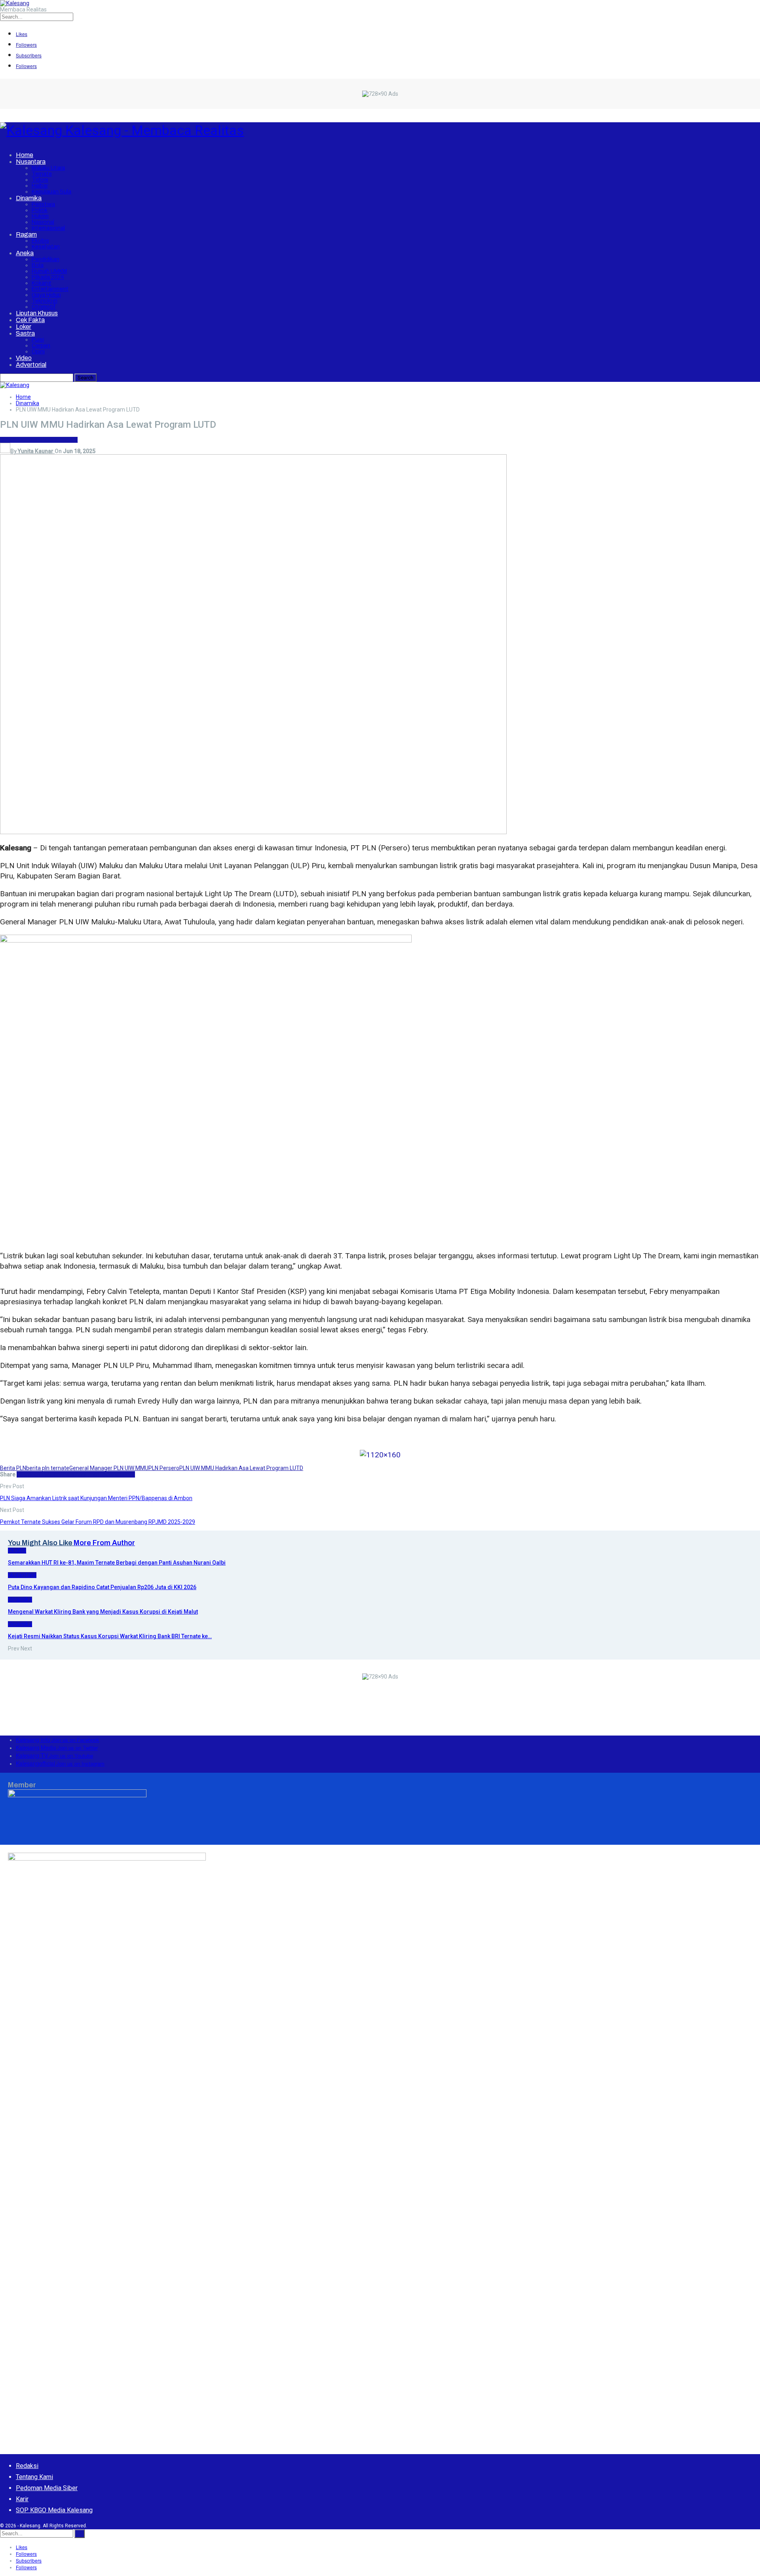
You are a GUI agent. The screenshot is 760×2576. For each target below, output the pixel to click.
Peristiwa (43, 204)
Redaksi (27, 2466)
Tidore (40, 180)
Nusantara (31, 162)
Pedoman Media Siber (47, 2488)
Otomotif (44, 307)
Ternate (42, 174)
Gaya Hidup (46, 295)
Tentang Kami (34, 2477)
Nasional (43, 222)
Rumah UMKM (49, 271)
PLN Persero (164, 1468)
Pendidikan (46, 259)
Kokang (42, 283)
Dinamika (29, 198)
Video (24, 358)
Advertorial (31, 365)
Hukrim (40, 216)
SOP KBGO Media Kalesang (54, 2510)
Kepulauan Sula (51, 192)
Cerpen (41, 346)
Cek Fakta (30, 320)
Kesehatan (46, 247)
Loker (24, 327)
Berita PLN (13, 1468)
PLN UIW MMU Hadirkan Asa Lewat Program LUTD (241, 1468)
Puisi (38, 340)
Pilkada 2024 (48, 277)
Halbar (40, 186)
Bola (38, 265)
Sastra (25, 333)
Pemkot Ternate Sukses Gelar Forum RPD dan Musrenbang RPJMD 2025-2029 (98, 1522)
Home (25, 155)
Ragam (26, 234)
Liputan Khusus (37, 313)
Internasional (48, 228)
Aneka (25, 253)
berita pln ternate (48, 1468)
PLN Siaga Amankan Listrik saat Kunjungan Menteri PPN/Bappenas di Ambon (96, 1498)
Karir (22, 2499)
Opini (38, 352)
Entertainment (50, 289)
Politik (40, 210)
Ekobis (40, 241)
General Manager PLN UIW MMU (109, 1468)
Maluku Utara (48, 168)
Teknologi (45, 301)
